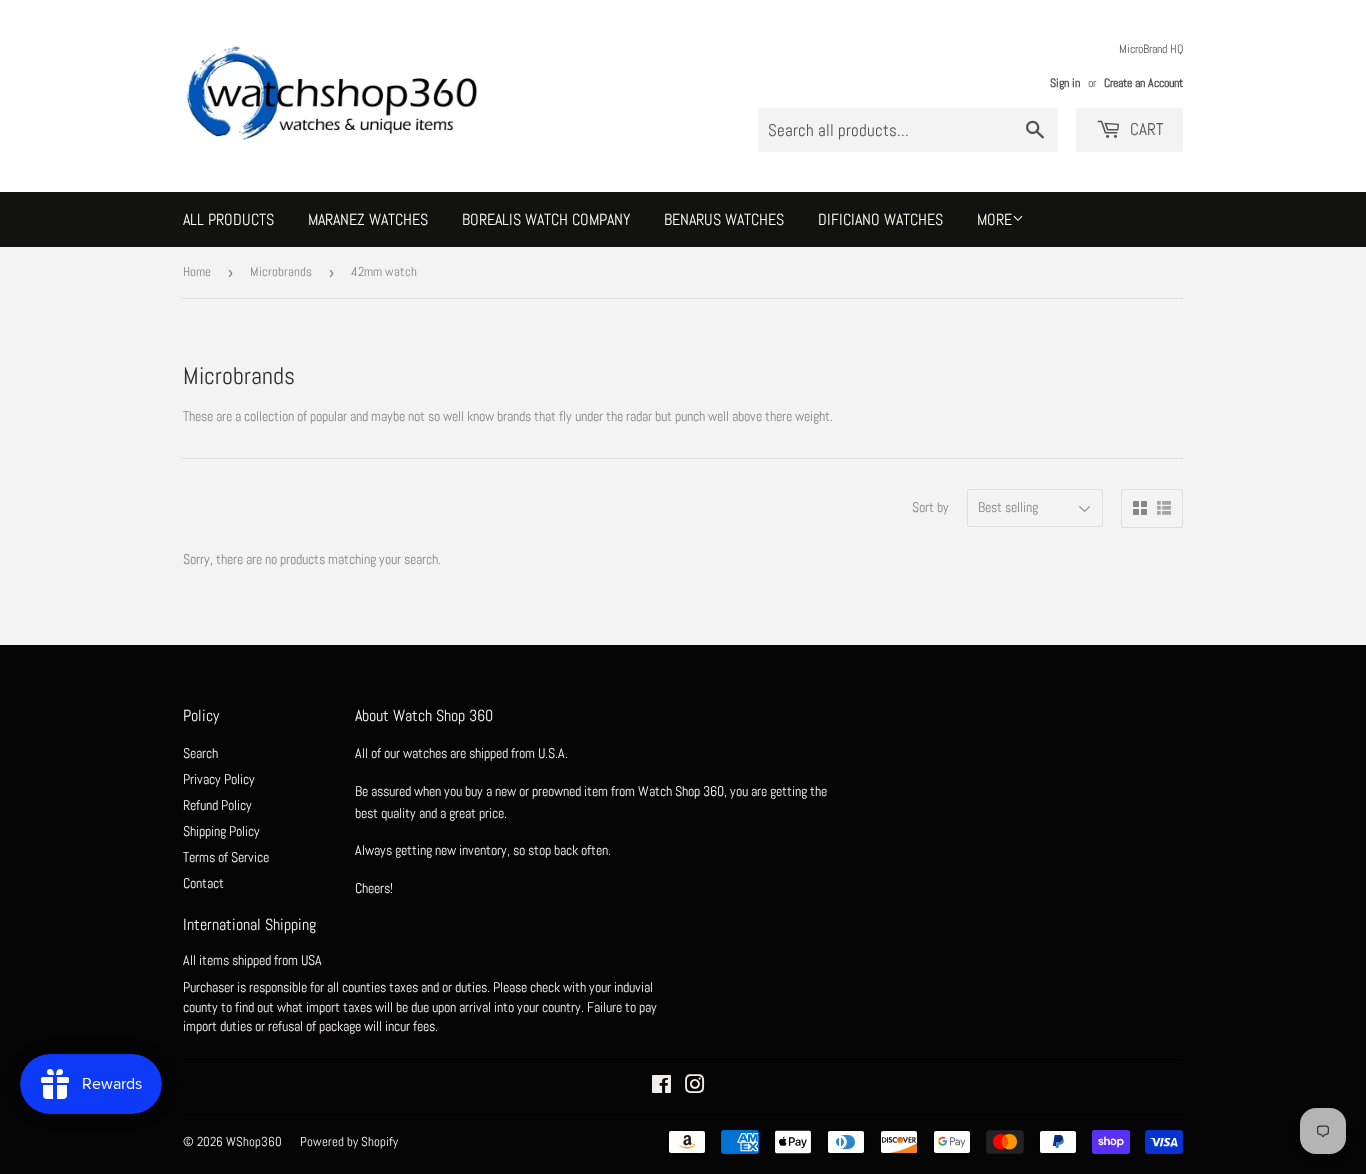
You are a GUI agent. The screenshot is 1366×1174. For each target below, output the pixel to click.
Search (200, 753)
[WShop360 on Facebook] (661, 1087)
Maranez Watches (368, 219)
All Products (228, 219)
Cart (1144, 129)
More (994, 219)
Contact (203, 883)
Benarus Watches (724, 219)
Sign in (1065, 83)
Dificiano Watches (880, 219)
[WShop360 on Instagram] (695, 1087)
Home (197, 271)
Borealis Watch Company (546, 219)
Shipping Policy (221, 831)
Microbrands (281, 271)
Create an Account (1143, 83)
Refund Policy (217, 805)
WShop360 (254, 1141)
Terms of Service (226, 857)
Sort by (930, 507)
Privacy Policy (219, 779)
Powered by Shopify (349, 1141)
